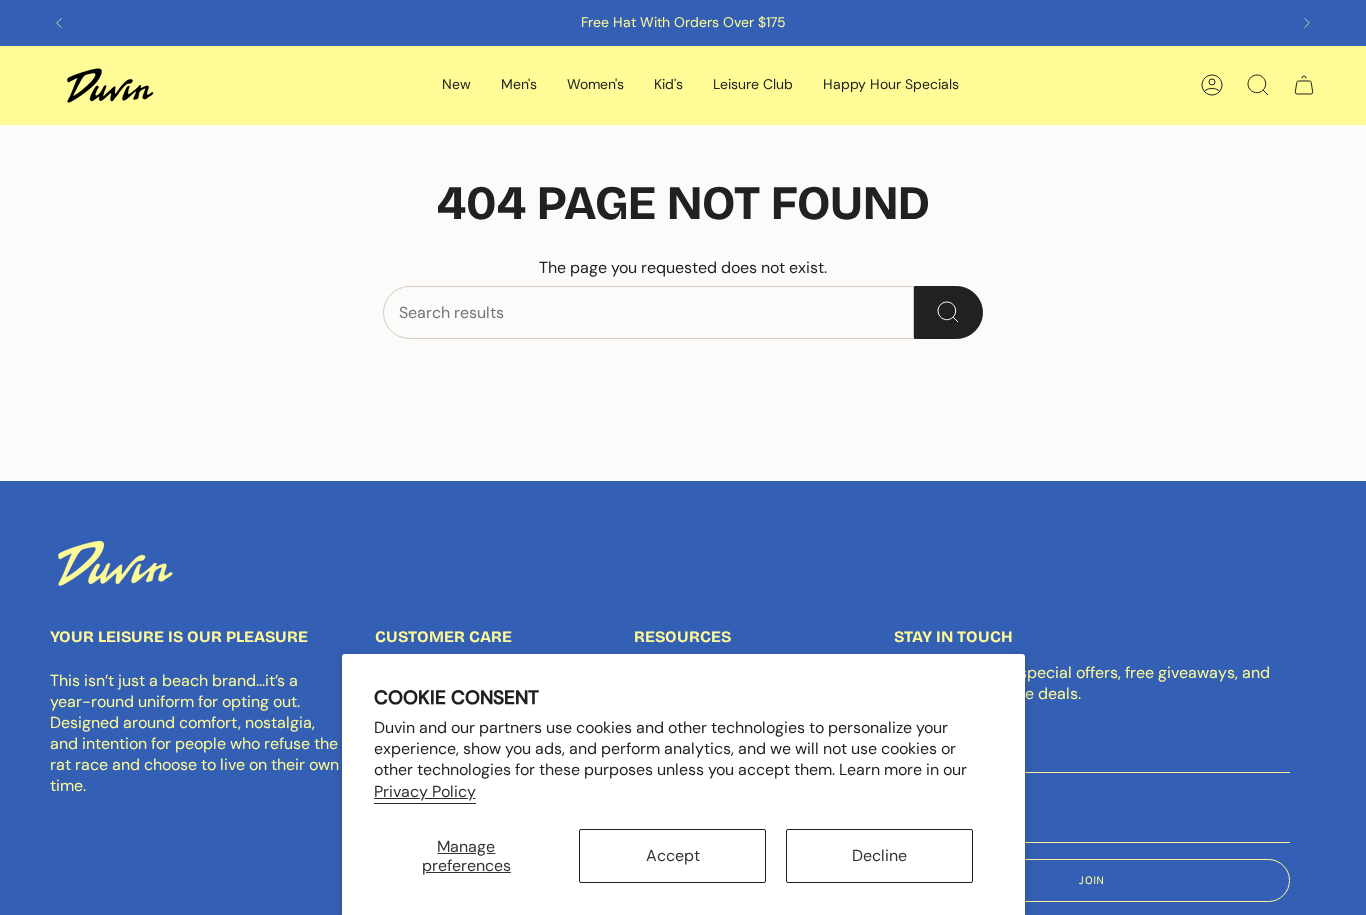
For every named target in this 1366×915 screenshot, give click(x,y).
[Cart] (1304, 85)
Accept (673, 855)
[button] (456, 85)
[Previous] (59, 23)
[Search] (948, 312)
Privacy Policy (425, 791)
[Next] (1307, 23)
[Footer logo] (115, 563)
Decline (879, 855)
